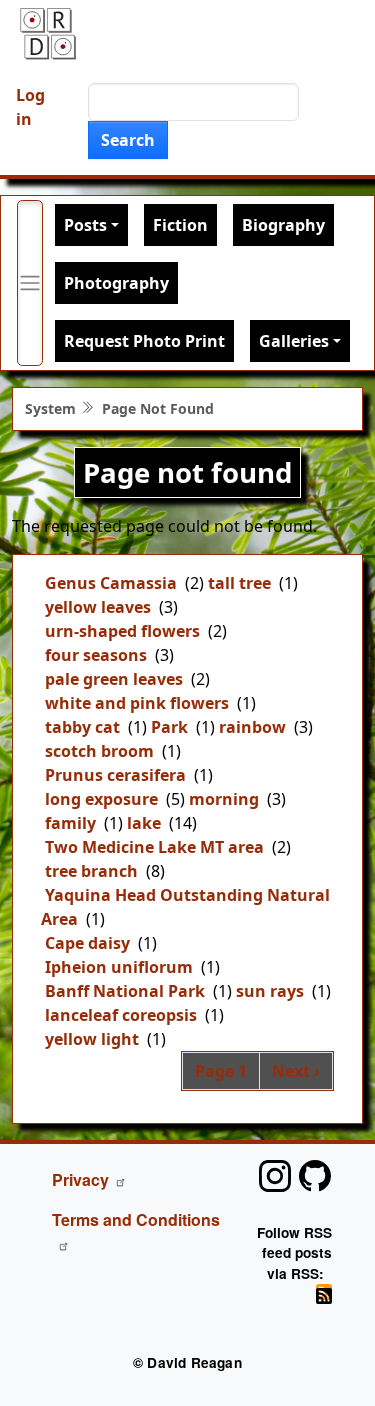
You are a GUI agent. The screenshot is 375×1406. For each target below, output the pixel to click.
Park (169, 727)
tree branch (91, 871)
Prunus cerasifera (115, 775)
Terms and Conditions (136, 1219)
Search (128, 140)
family (70, 823)
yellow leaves (98, 607)
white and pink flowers (137, 703)
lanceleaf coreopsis (121, 1015)
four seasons (96, 655)
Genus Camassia (111, 583)
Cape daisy (87, 943)
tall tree (239, 583)
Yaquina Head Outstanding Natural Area (185, 907)
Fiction (180, 225)
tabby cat (82, 727)
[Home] (48, 33)
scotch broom (99, 751)
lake (144, 823)
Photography (116, 283)
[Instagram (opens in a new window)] (275, 1176)
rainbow (252, 727)
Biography (283, 225)
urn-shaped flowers (122, 631)
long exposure (101, 799)
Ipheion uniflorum (119, 967)
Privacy (80, 1179)
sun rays (270, 991)
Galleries (294, 341)
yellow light (92, 1039)
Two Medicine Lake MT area (154, 847)
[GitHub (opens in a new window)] (315, 1176)
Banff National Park (125, 991)
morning (224, 799)
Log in (30, 107)
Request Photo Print (144, 341)
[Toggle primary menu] (30, 283)
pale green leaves (114, 679)
